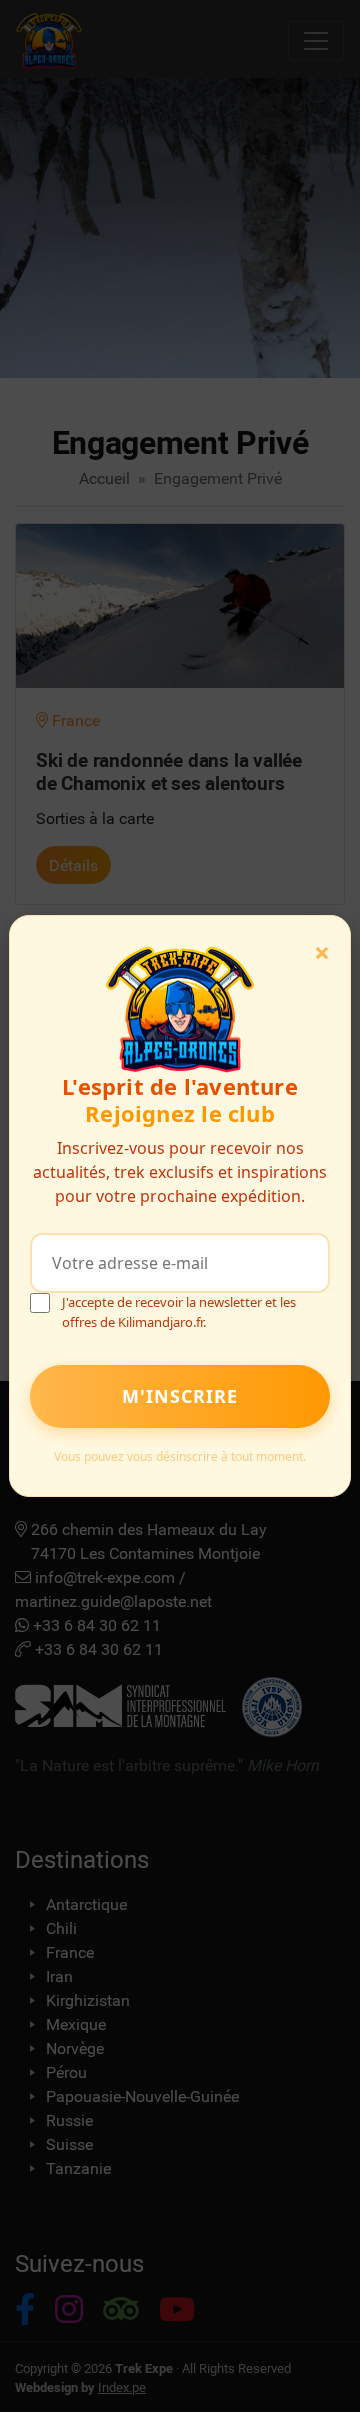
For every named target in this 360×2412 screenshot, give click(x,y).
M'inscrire (180, 1396)
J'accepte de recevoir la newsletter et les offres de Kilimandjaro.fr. (179, 1312)
